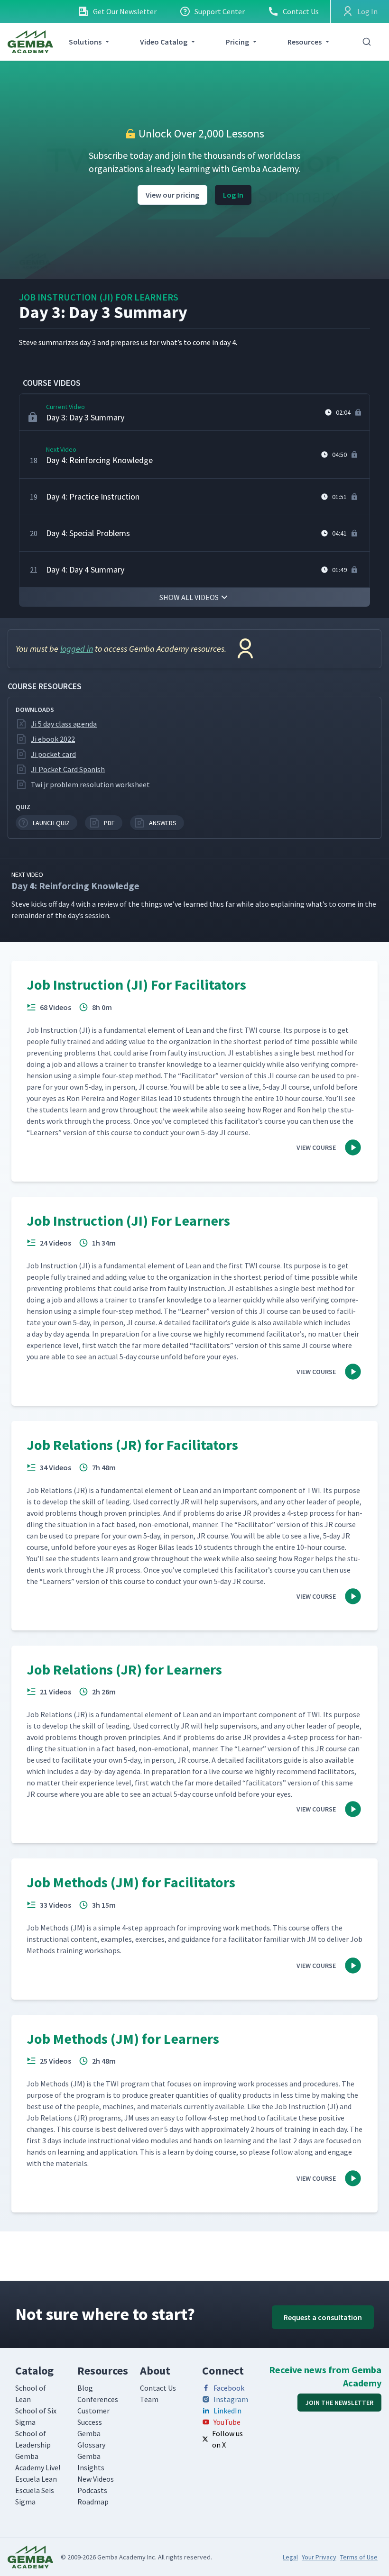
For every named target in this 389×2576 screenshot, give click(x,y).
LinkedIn (227, 2411)
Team (149, 2399)
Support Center (220, 11)
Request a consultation (323, 2317)
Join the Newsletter (339, 2403)
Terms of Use (359, 2557)
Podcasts (92, 2490)
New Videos (96, 2479)
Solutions (85, 42)
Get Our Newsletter (125, 11)
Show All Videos (189, 597)
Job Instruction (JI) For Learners (99, 297)
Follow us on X (227, 2439)
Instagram (231, 2399)
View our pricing (172, 195)
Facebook (229, 2388)
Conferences (98, 2399)
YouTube (227, 2422)
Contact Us (301, 11)
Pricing (237, 42)
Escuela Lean (36, 2479)
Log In (233, 195)
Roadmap (93, 2502)
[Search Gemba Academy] (367, 42)
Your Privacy (319, 2557)
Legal (290, 2557)
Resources (305, 42)
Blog (85, 2388)
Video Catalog (164, 42)
